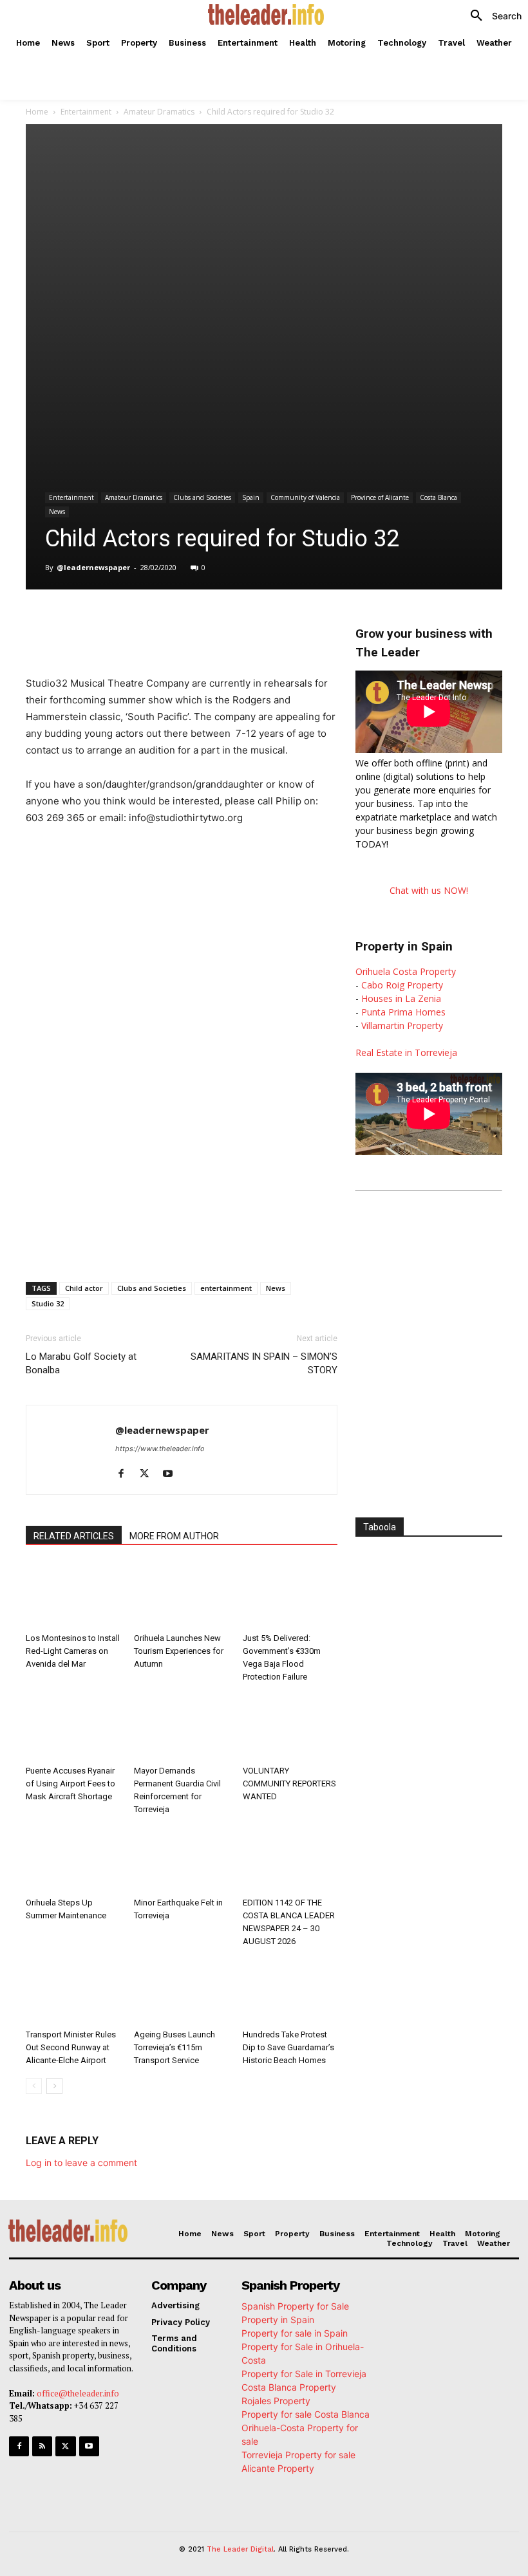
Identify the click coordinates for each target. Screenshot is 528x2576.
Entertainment (86, 112)
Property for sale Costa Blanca (306, 2414)
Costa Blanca (438, 497)
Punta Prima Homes (403, 1012)
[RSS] (42, 2446)
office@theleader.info (78, 2393)
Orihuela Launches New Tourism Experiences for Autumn (179, 1651)
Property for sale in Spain (295, 2333)
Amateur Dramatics (159, 112)
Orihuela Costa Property (406, 971)
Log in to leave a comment (81, 2163)
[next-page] (54, 2086)
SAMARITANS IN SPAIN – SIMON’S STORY (264, 1363)
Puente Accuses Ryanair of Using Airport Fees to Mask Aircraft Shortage (71, 1784)
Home (37, 112)
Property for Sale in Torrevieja (304, 2374)
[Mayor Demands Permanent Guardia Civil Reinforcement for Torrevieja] (181, 1727)
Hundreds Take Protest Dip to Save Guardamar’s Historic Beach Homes (288, 2047)
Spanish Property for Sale (295, 2306)
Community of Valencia (305, 497)
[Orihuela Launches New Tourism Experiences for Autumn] (181, 1595)
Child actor (84, 1288)
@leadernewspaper (93, 567)
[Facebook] (118, 622)
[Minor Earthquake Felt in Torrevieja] (181, 1859)
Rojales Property (276, 2401)
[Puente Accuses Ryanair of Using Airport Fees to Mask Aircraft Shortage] (73, 1727)
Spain (251, 497)
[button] (491, 16)
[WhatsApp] (178, 622)
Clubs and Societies (202, 497)
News (57, 512)
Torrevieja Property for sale (298, 2455)
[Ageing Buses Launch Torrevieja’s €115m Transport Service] (181, 1991)
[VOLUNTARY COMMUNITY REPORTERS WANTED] (290, 1727)
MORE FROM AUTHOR (174, 1536)
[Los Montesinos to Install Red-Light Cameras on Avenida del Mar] (73, 1595)
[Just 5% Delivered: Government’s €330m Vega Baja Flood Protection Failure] (290, 1595)
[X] (148, 622)
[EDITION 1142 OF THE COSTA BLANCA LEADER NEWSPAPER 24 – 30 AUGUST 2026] (290, 1859)
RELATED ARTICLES (74, 1536)
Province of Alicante (380, 497)
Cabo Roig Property (402, 985)
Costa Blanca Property (289, 2387)
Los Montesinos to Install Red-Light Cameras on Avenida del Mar (73, 1651)
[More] (297, 622)
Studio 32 (48, 1303)
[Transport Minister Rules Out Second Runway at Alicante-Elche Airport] (73, 1991)
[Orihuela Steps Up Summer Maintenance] (73, 1859)
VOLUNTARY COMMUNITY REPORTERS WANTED (289, 1784)
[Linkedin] (207, 622)
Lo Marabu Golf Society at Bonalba (81, 1363)
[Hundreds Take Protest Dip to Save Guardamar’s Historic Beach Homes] (290, 1991)
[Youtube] (172, 1474)
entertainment (226, 1288)
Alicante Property (278, 2468)
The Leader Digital (240, 2549)
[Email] (267, 622)
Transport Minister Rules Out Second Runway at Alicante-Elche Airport (71, 2047)
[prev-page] (34, 2086)
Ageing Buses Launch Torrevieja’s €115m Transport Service (174, 2047)
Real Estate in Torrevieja (406, 1052)
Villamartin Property (402, 1025)
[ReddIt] (237, 622)
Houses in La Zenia (401, 998)
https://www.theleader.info (160, 1449)
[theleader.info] (266, 14)
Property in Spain (278, 2320)
